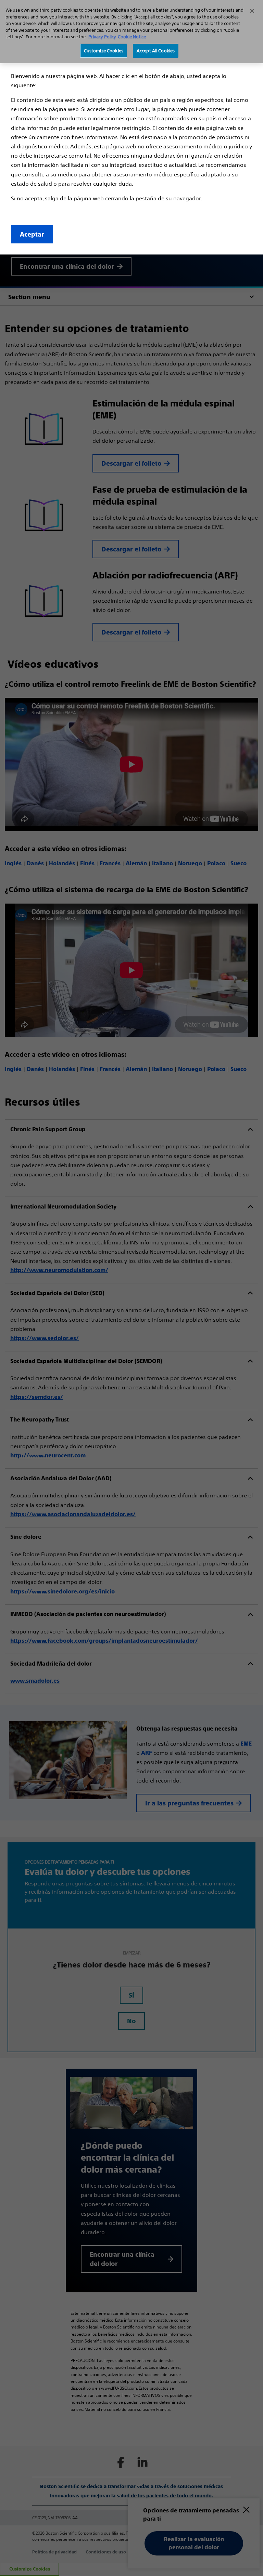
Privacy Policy (102, 37)
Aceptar (32, 235)
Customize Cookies (104, 51)
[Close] (252, 11)
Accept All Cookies (156, 51)
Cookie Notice (132, 37)
